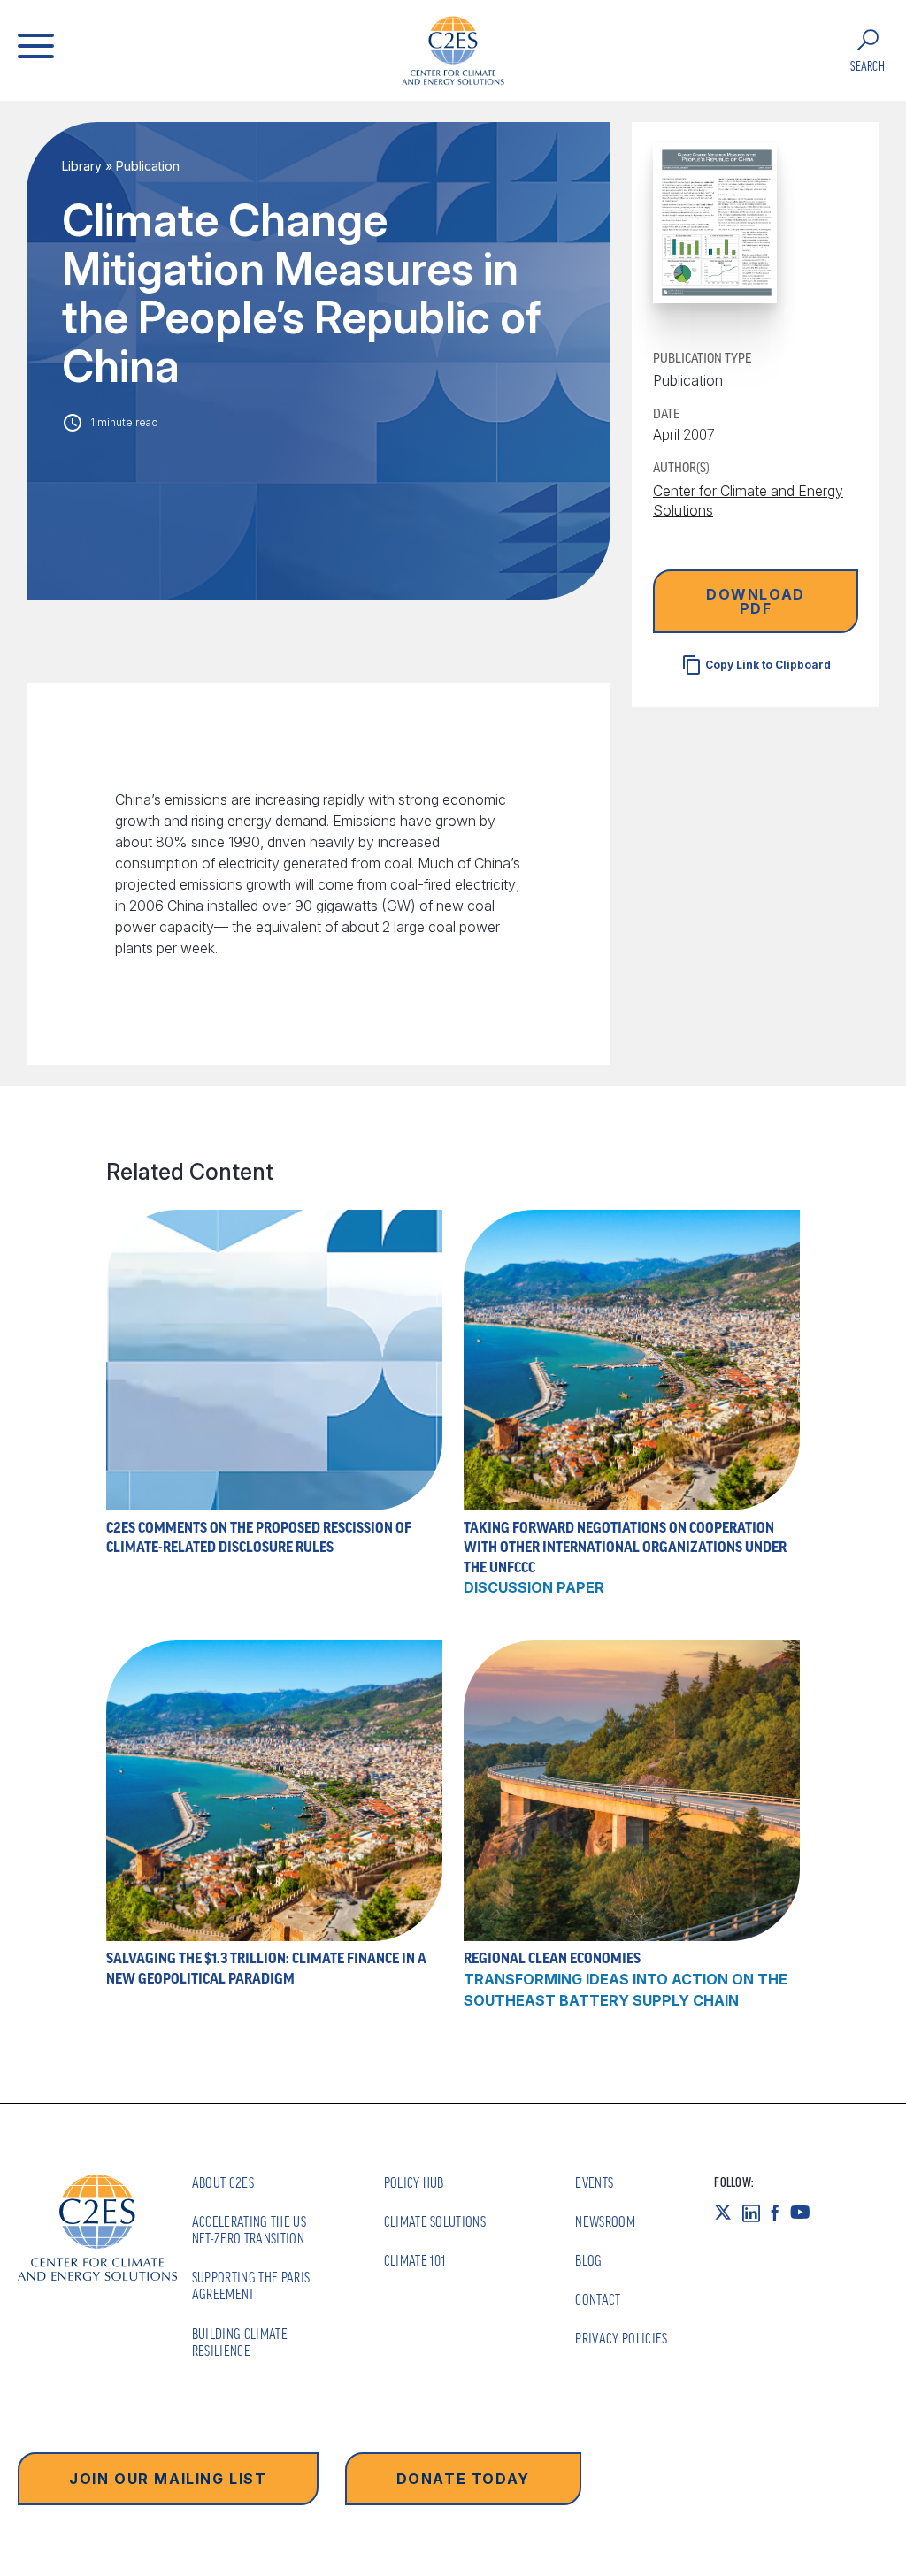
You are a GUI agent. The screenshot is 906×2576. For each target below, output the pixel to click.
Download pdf (756, 601)
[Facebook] (780, 2213)
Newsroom (605, 2221)
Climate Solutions (435, 2221)
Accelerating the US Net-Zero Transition (249, 2230)
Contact (598, 2299)
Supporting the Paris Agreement (251, 2286)
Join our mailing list (168, 2479)
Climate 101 (415, 2260)
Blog (588, 2260)
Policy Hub (414, 2182)
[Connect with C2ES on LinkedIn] (756, 2213)
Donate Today (463, 2479)
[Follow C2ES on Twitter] (728, 2213)
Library (82, 166)
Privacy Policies (621, 2338)
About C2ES (223, 2182)
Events (594, 2182)
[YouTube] (806, 2213)
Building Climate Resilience (240, 2342)
